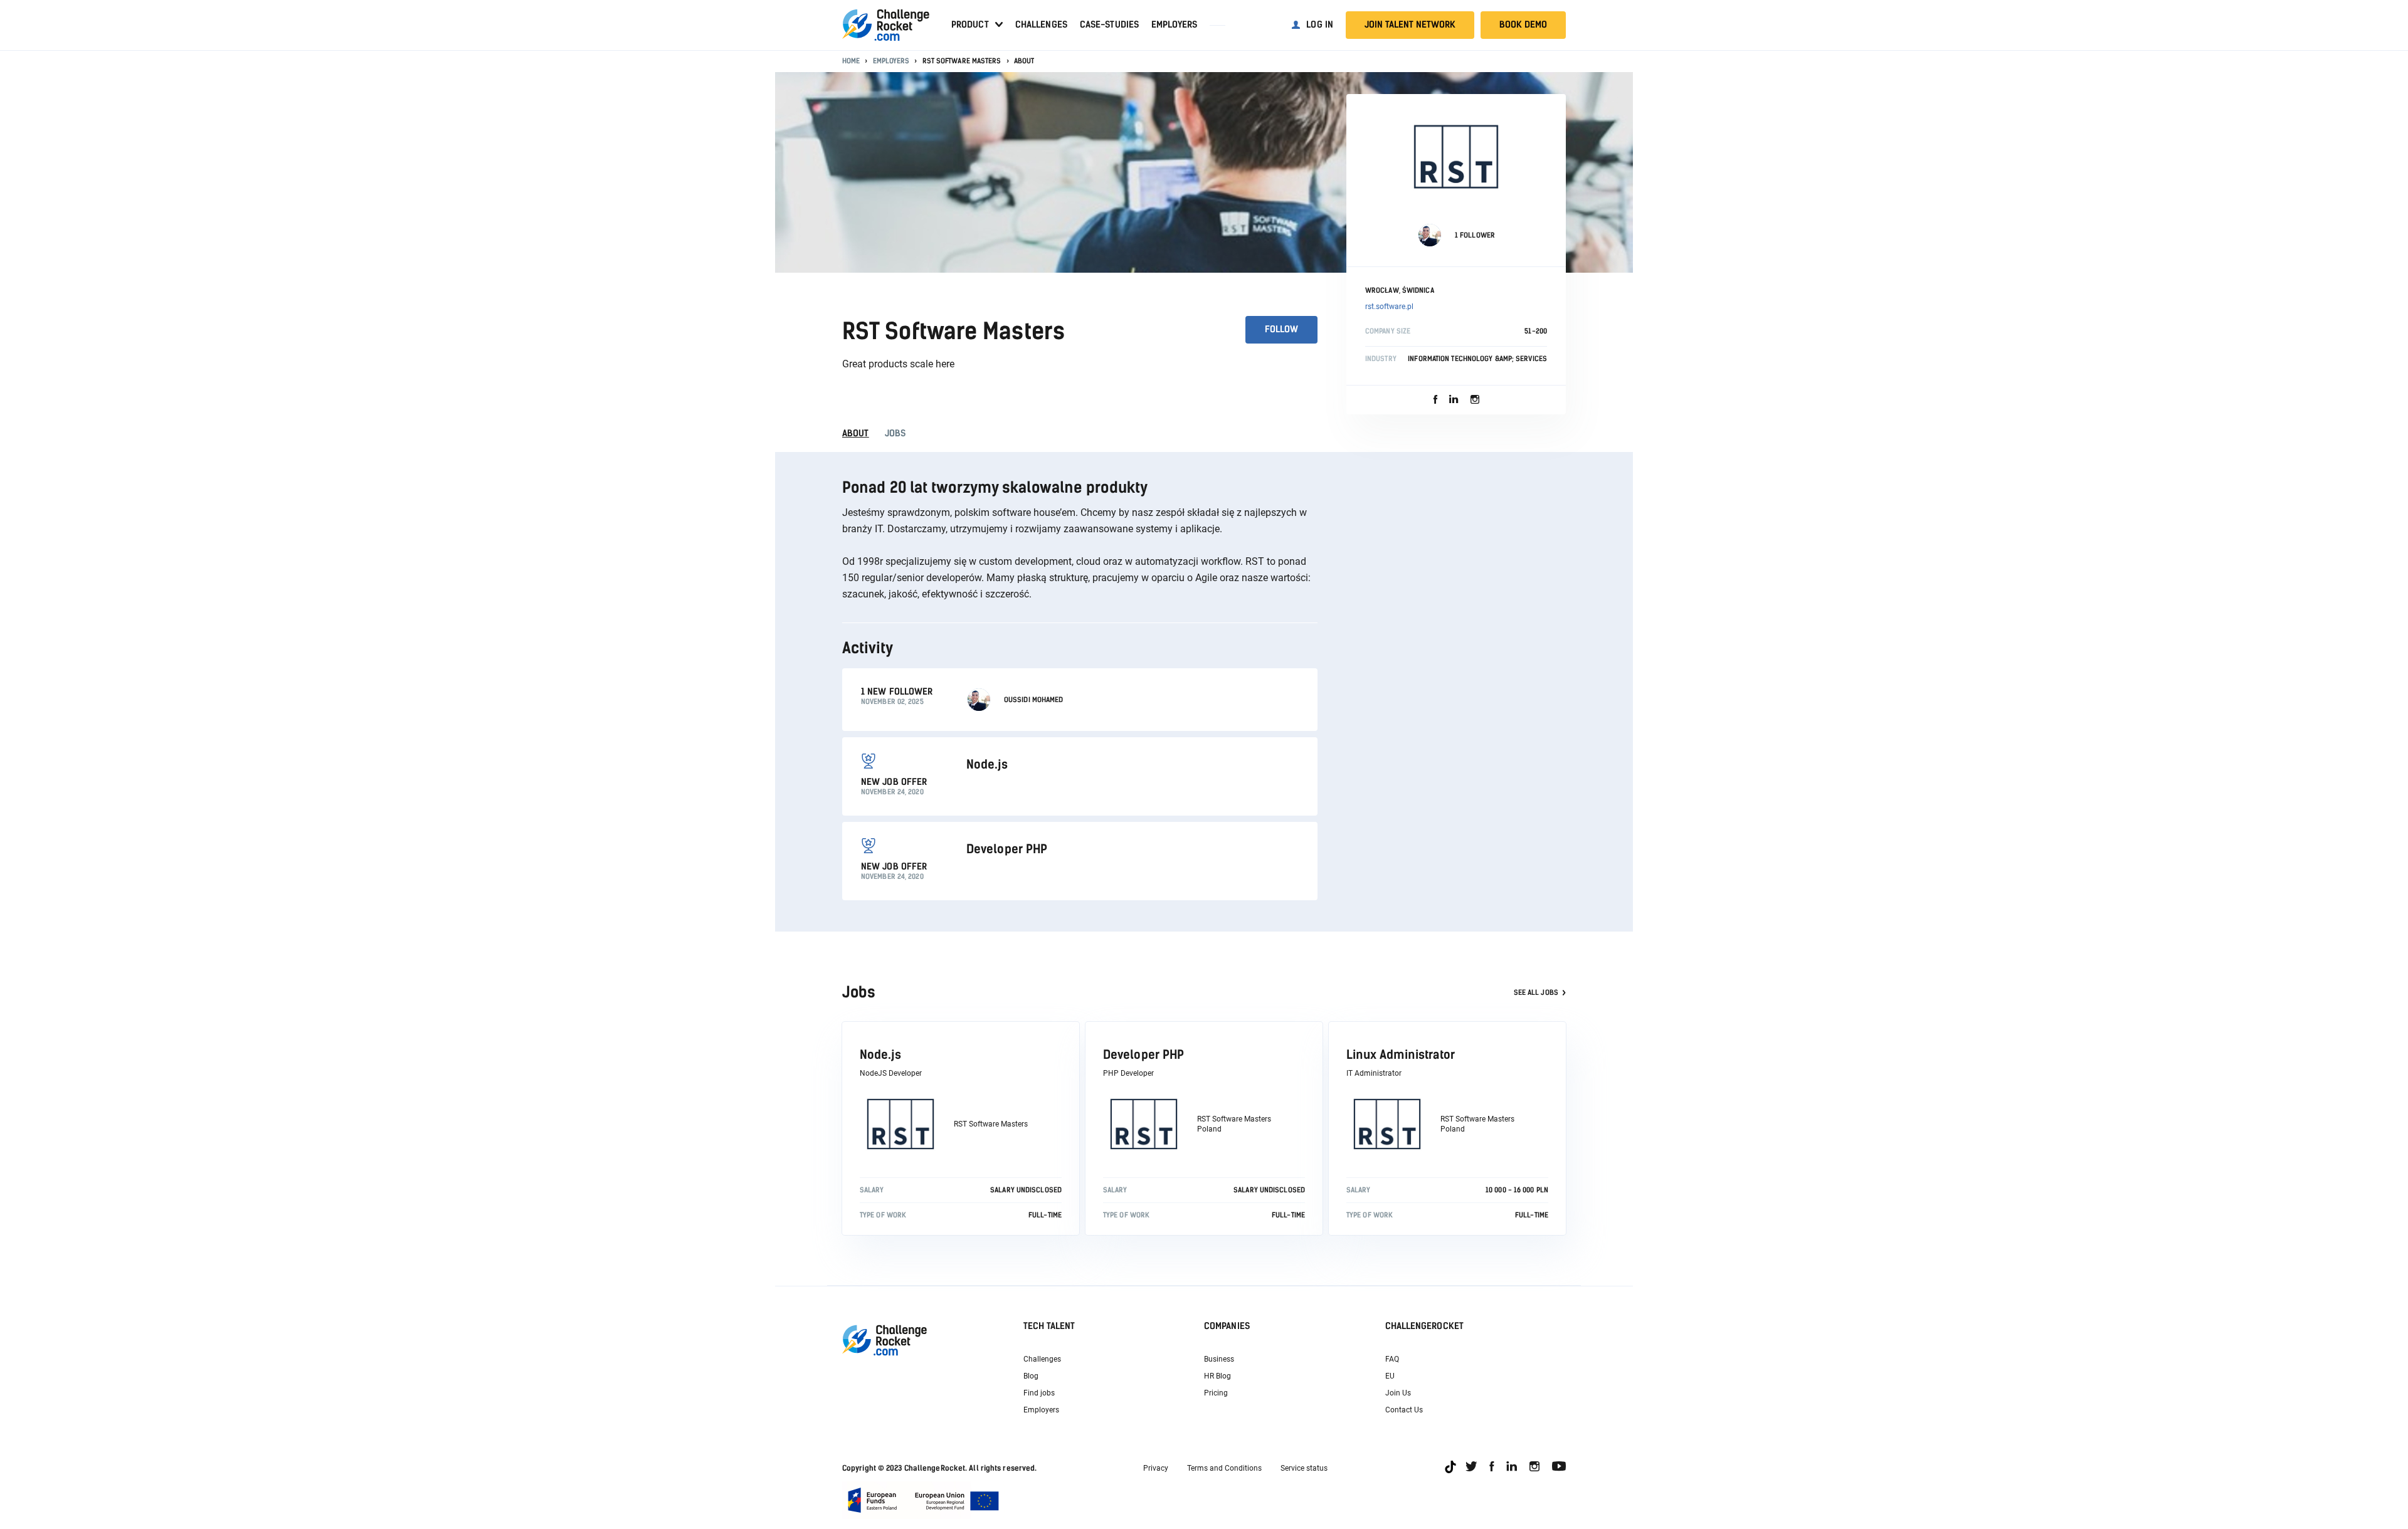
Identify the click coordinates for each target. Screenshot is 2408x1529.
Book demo (1523, 25)
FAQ (1392, 1359)
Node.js (880, 1055)
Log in (1320, 25)
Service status (1304, 1468)
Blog (1031, 1376)
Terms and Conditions (1224, 1468)
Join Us (1398, 1393)
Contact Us (1404, 1410)
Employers (1174, 25)
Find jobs (1039, 1393)
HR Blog (1217, 1376)
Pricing (1216, 1393)
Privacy (1156, 1468)
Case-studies (1109, 25)
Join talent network (1410, 25)
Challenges (1041, 25)
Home (851, 61)
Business (1219, 1359)
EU (1390, 1376)
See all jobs (1536, 993)
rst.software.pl (1389, 307)
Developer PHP (1143, 1055)
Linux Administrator (1401, 1055)
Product (970, 25)
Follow (1281, 329)
